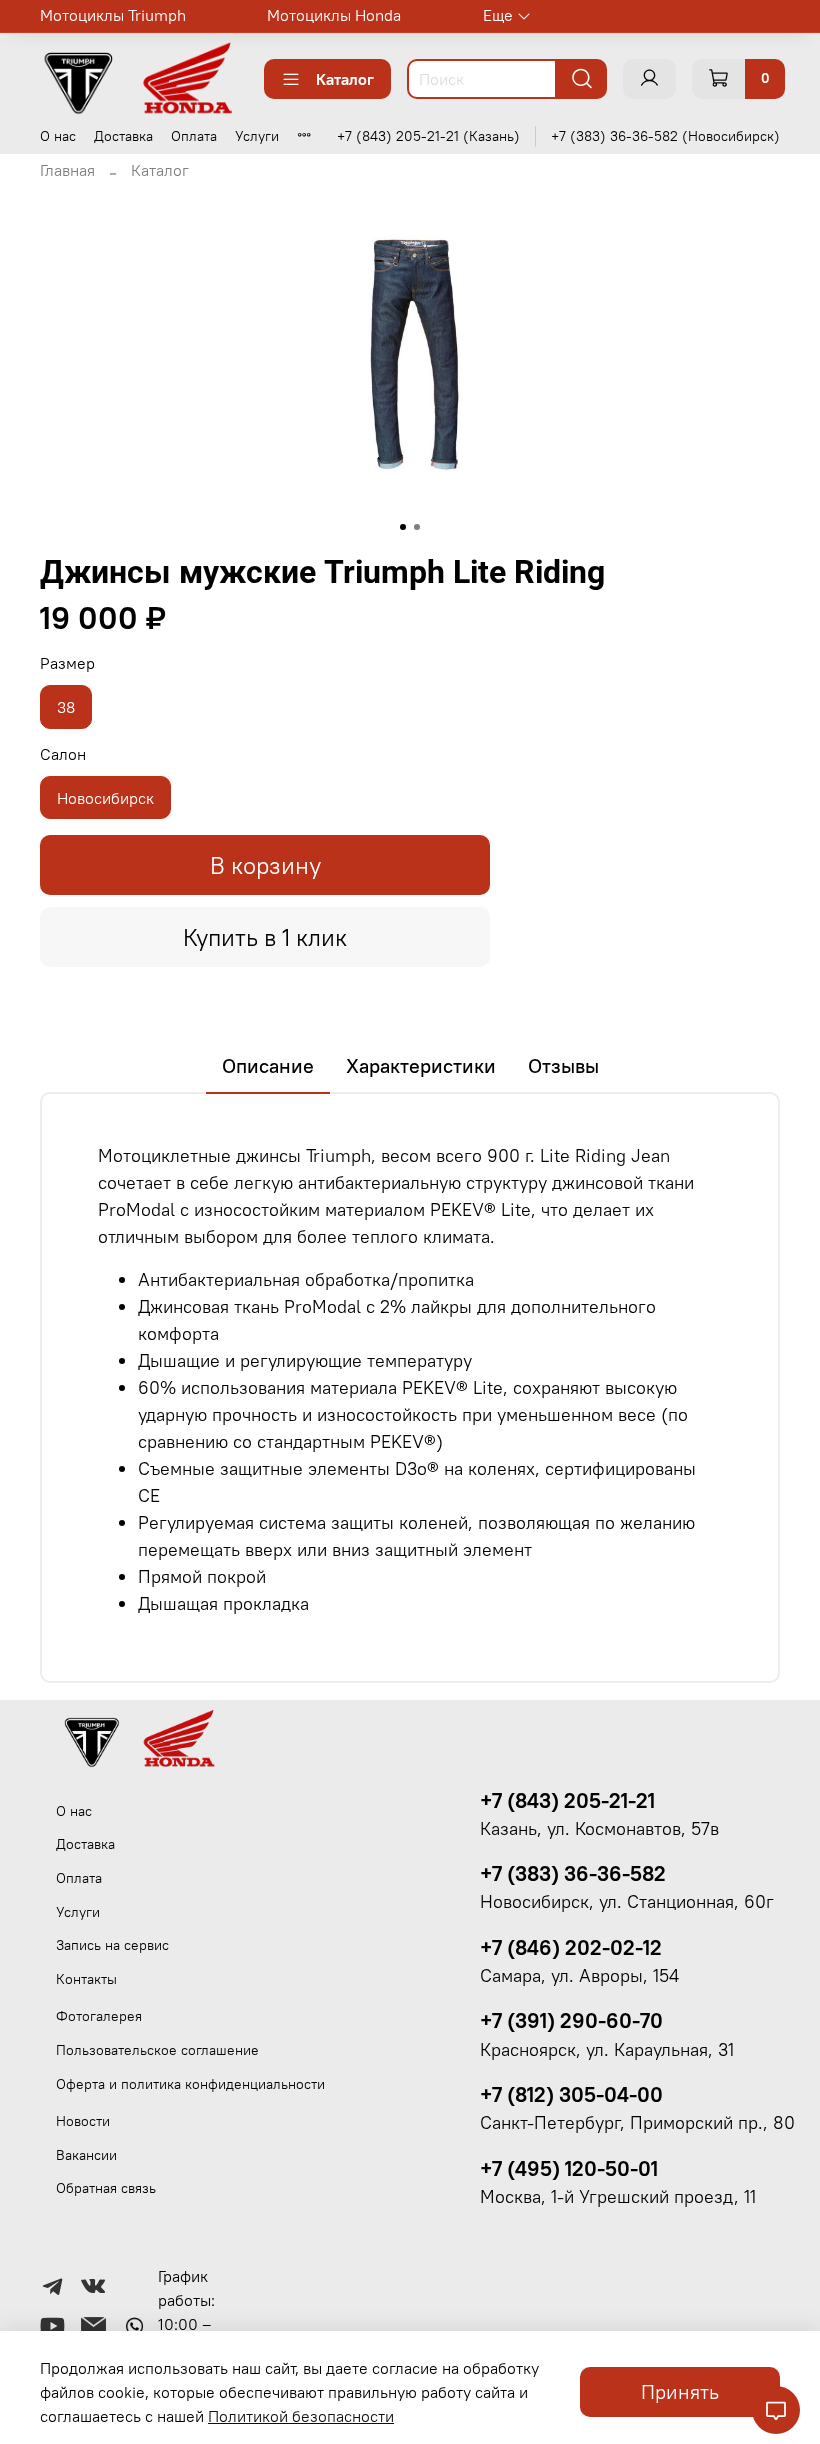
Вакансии (86, 2155)
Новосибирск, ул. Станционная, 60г (627, 1902)
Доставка (123, 136)
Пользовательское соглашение (157, 2050)
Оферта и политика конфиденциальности (190, 2084)
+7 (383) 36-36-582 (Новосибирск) (665, 136)
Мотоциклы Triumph (113, 15)
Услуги (257, 136)
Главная (67, 170)
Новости (83, 2121)
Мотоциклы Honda (334, 15)
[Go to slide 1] (403, 527)
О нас (58, 136)
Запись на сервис (112, 1945)
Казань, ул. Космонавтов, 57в (599, 1829)
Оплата (194, 136)
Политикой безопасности (301, 2416)
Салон (63, 754)
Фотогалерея (99, 2016)
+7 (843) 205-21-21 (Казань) (428, 136)
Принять (680, 2391)
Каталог (345, 79)
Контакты (86, 1979)
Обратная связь (106, 2188)
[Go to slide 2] (417, 527)
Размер (67, 663)
